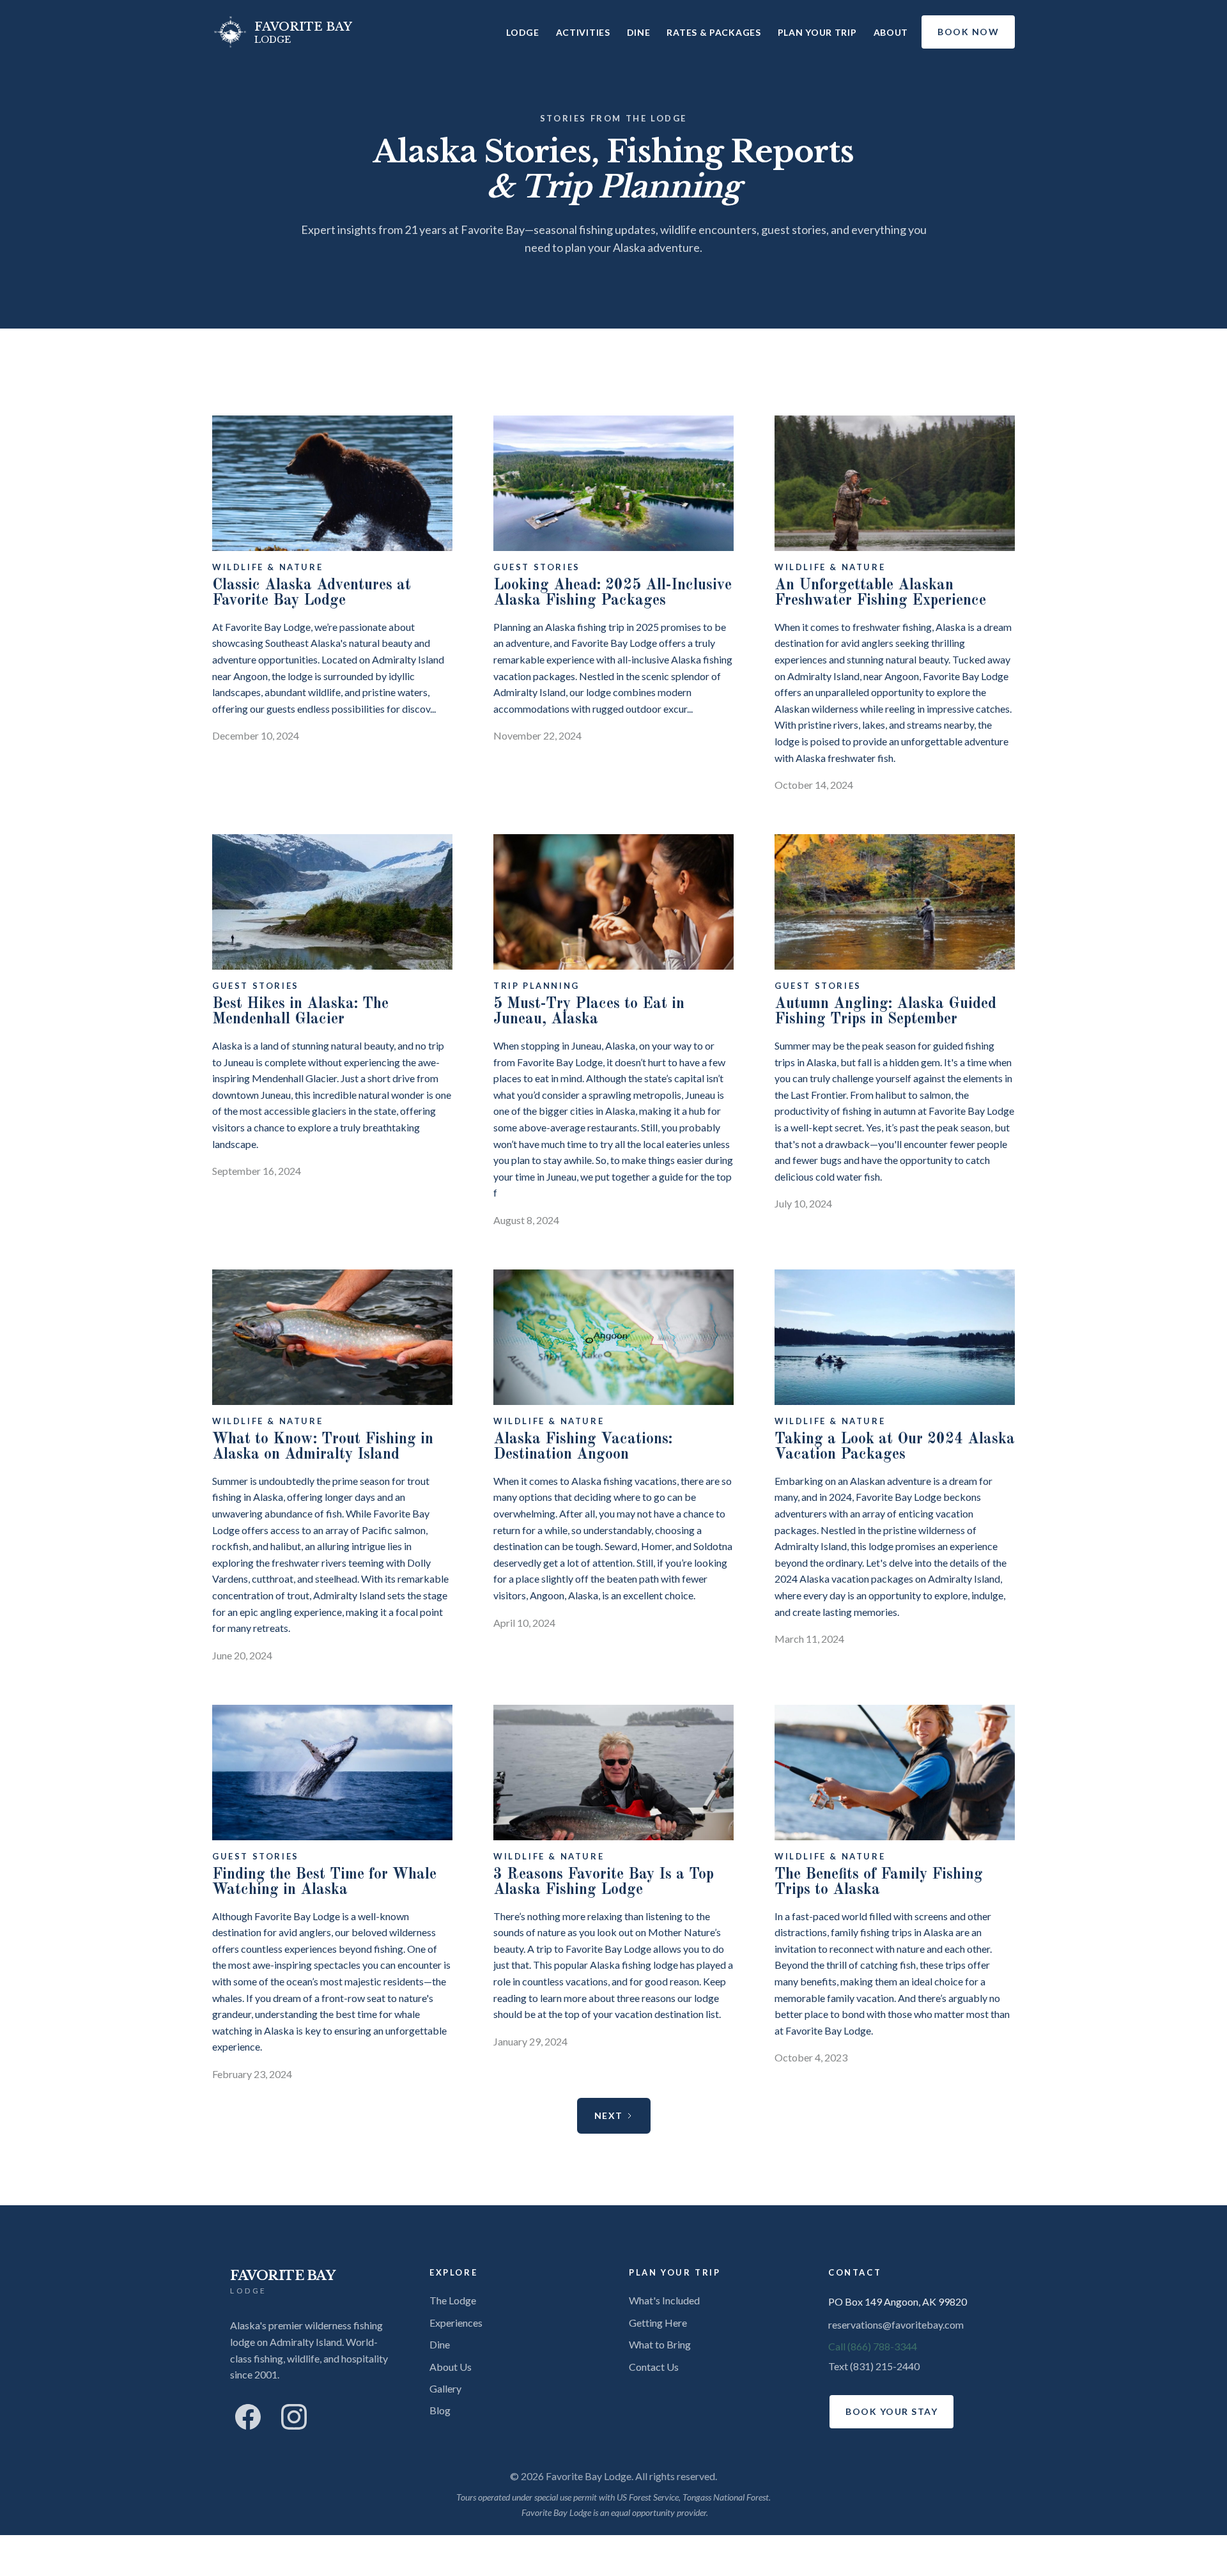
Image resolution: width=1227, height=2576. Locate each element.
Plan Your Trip (817, 32)
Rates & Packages (714, 32)
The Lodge (453, 2300)
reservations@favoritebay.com (896, 2324)
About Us (451, 2367)
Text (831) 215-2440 (874, 2366)
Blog (440, 2410)
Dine (639, 32)
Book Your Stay (891, 2411)
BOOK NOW (968, 32)
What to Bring (660, 2344)
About (891, 32)
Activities (583, 32)
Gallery (445, 2388)
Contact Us (654, 2367)
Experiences (456, 2323)
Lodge (523, 32)
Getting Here (658, 2323)
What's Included (664, 2300)
